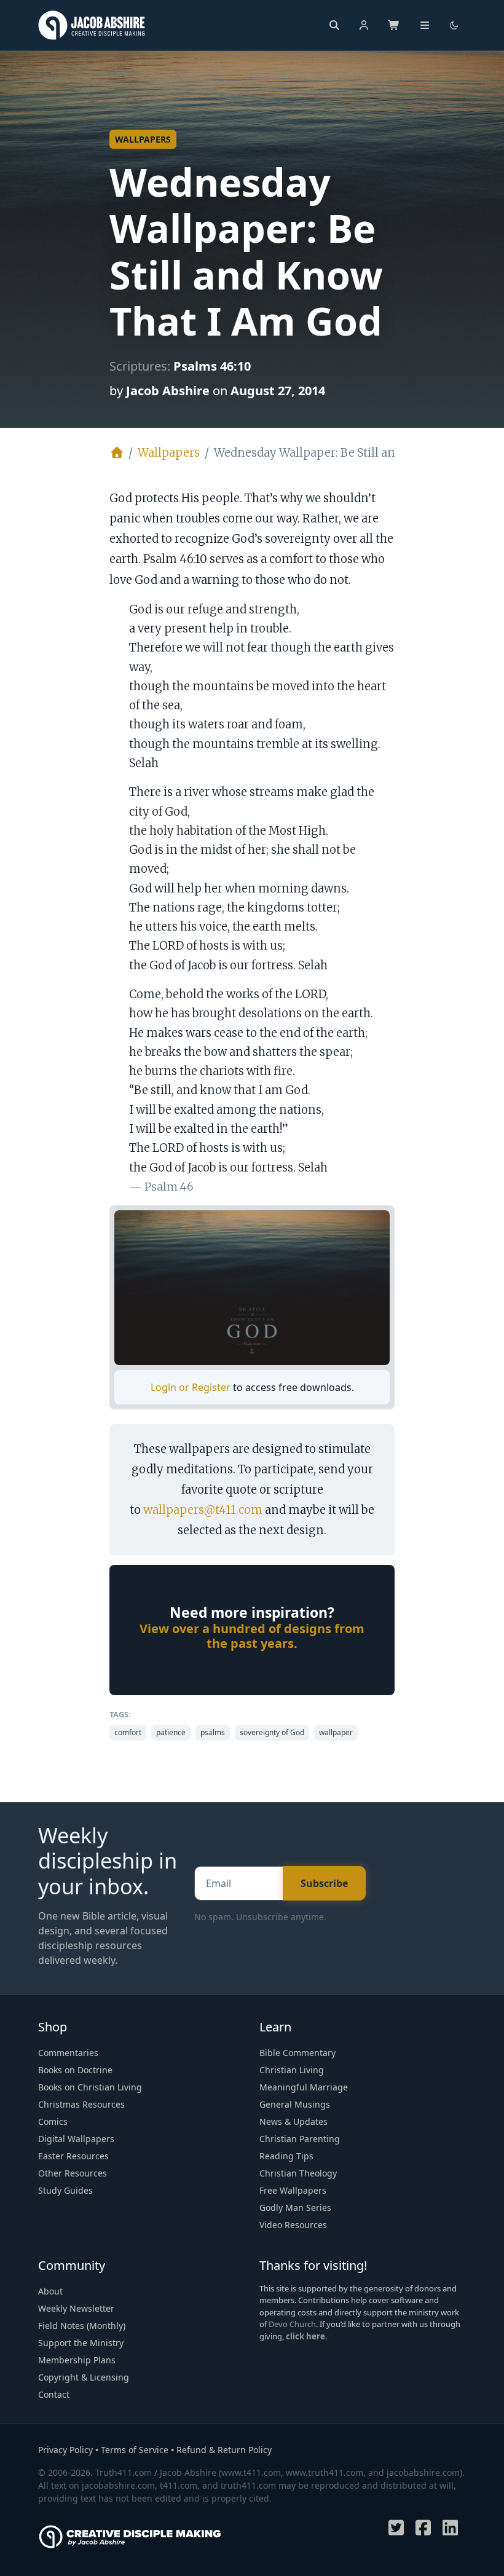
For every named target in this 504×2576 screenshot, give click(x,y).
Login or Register (192, 1387)
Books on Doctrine (75, 2070)
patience (171, 1732)
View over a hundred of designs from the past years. (252, 1636)
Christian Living (292, 2070)
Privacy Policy (65, 2450)
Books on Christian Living (90, 2087)
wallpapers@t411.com (203, 1510)
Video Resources (293, 2225)
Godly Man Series (295, 2208)
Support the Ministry (81, 2343)
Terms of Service (135, 2450)
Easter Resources (73, 2156)
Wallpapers (143, 139)
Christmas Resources (81, 2104)
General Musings (295, 2104)
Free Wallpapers (293, 2190)
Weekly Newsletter (76, 2308)
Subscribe (324, 1883)
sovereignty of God (272, 1732)
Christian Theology (298, 2173)
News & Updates (293, 2121)
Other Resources (73, 2173)
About (50, 2291)
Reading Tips (286, 2156)
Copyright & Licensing (84, 2377)
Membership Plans (77, 2360)
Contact (54, 2394)
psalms (213, 1732)
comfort (128, 1732)
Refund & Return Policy (224, 2450)
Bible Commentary (297, 2053)
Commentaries (68, 2053)
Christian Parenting (300, 2139)
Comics (53, 2121)
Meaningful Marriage (304, 2087)
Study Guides (65, 2190)
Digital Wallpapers (76, 2139)
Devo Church (292, 2324)
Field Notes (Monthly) (82, 2326)
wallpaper (336, 1732)
